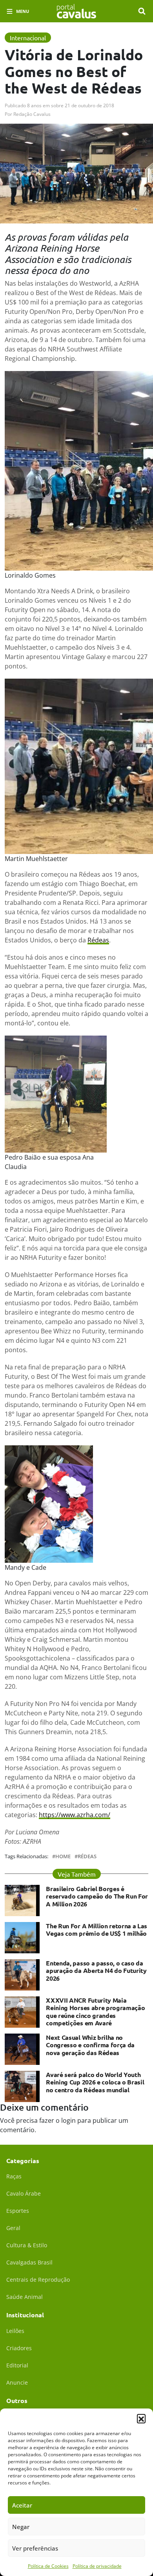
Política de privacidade (97, 2566)
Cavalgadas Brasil (29, 2262)
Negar (21, 2527)
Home (63, 1856)
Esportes (18, 2211)
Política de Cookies (48, 2566)
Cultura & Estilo (27, 2245)
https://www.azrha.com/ (75, 1815)
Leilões (15, 2331)
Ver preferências (35, 2548)
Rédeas (98, 940)
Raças (14, 2176)
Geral (13, 2228)
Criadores (19, 2348)
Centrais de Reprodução (38, 2280)
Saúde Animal (25, 2297)
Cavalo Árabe (24, 2193)
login (68, 2120)
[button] (141, 2418)
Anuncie (17, 2382)
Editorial (17, 2365)
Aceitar (22, 2505)
